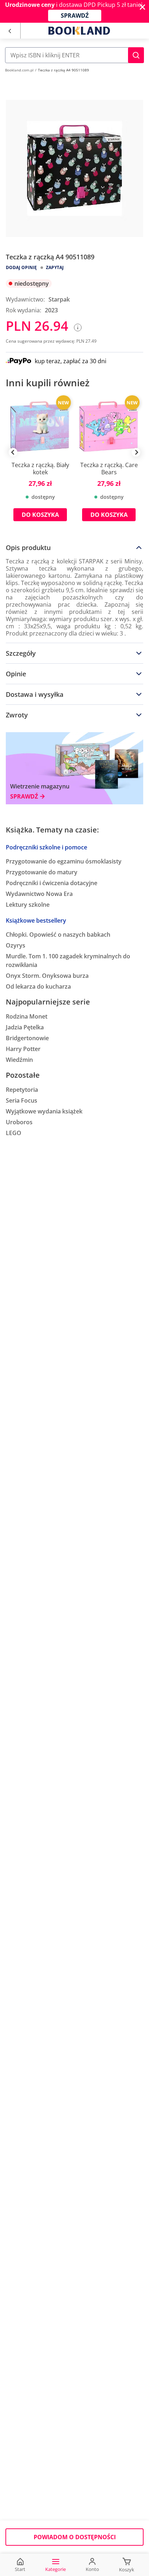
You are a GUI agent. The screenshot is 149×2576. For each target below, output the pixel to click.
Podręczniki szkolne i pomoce (46, 847)
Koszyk (127, 2570)
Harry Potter (23, 1049)
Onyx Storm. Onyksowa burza (47, 976)
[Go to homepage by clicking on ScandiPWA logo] (79, 31)
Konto (92, 2569)
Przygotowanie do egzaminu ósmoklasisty (64, 861)
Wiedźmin (19, 1060)
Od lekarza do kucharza (38, 986)
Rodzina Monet (27, 1016)
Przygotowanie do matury (42, 872)
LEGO (14, 1133)
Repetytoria (22, 1090)
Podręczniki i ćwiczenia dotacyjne (52, 883)
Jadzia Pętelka (25, 1027)
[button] (136, 55)
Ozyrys (16, 945)
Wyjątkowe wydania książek (44, 1111)
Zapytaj (55, 267)
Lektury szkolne (28, 905)
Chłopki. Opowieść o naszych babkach (58, 935)
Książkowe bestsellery (36, 920)
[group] (40, 463)
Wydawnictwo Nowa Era (39, 894)
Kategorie (56, 2569)
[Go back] (10, 31)
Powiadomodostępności (75, 2537)
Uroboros (19, 1122)
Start (20, 2569)
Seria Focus (22, 1100)
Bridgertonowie (27, 1038)
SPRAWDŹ (75, 16)
